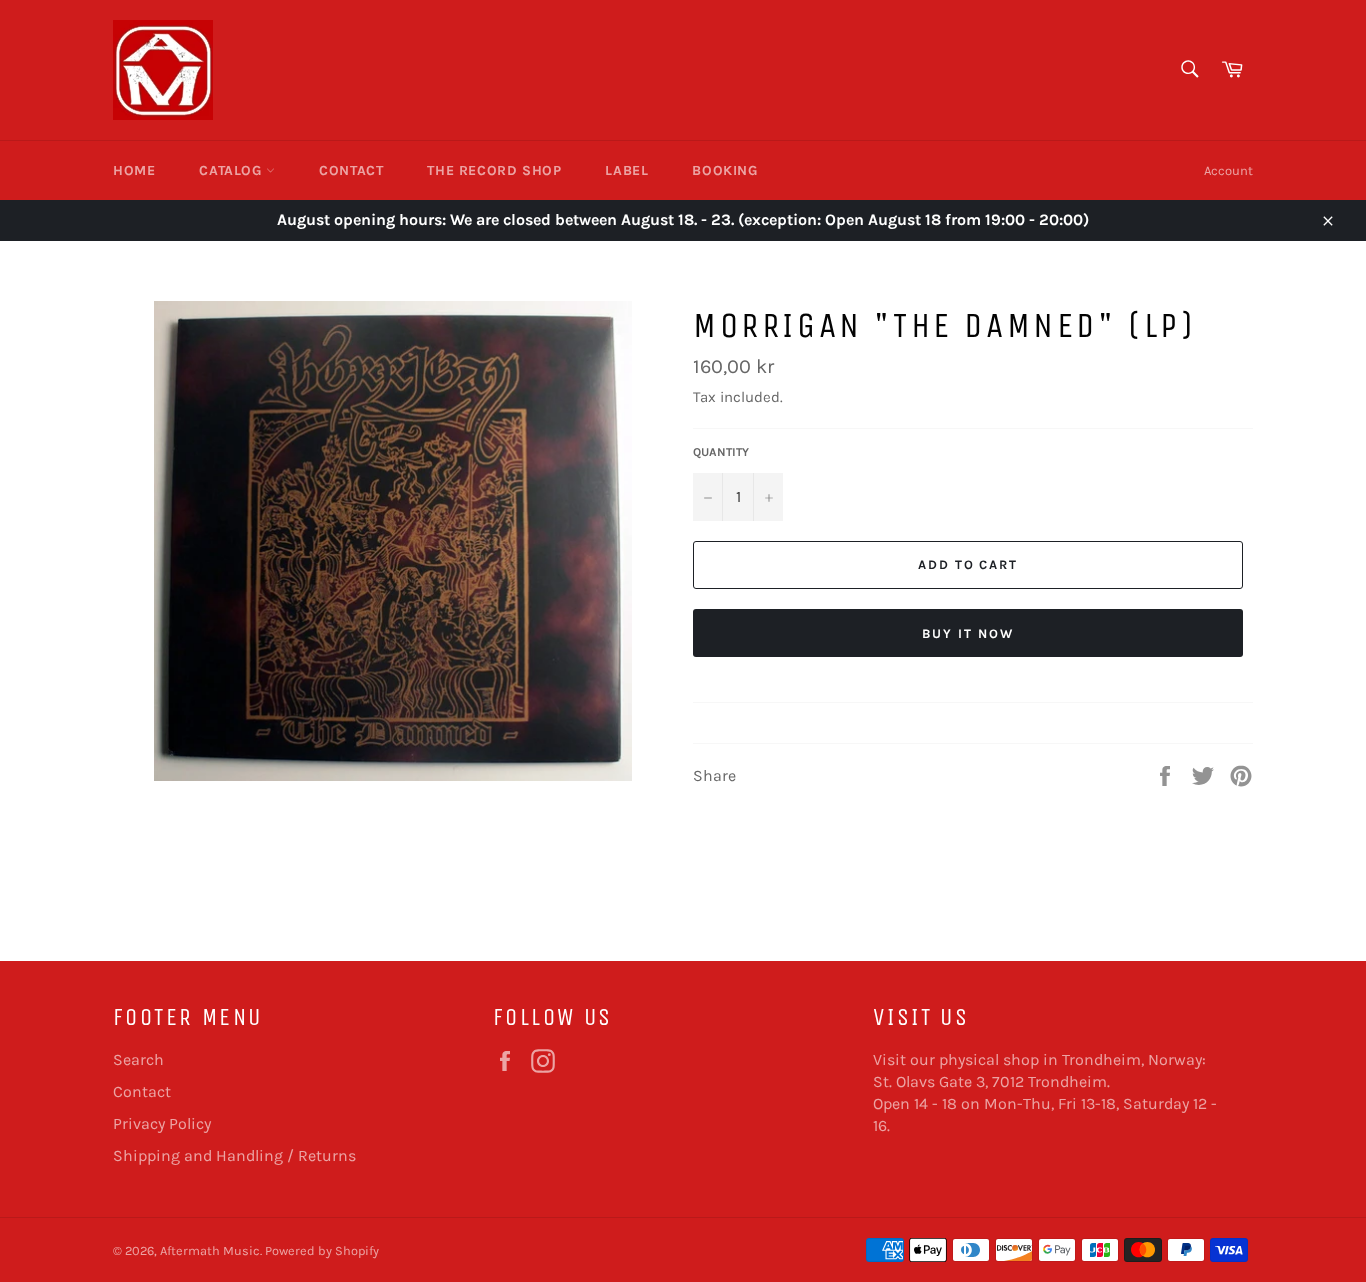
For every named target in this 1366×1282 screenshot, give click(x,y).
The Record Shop (494, 170)
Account (1228, 170)
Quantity (721, 452)
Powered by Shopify (322, 1250)
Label (626, 170)
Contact (351, 170)
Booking (724, 170)
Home (134, 170)
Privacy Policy (162, 1123)
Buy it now (968, 633)
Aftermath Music (210, 1250)
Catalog (232, 170)
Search (138, 1059)
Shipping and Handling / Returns (234, 1155)
